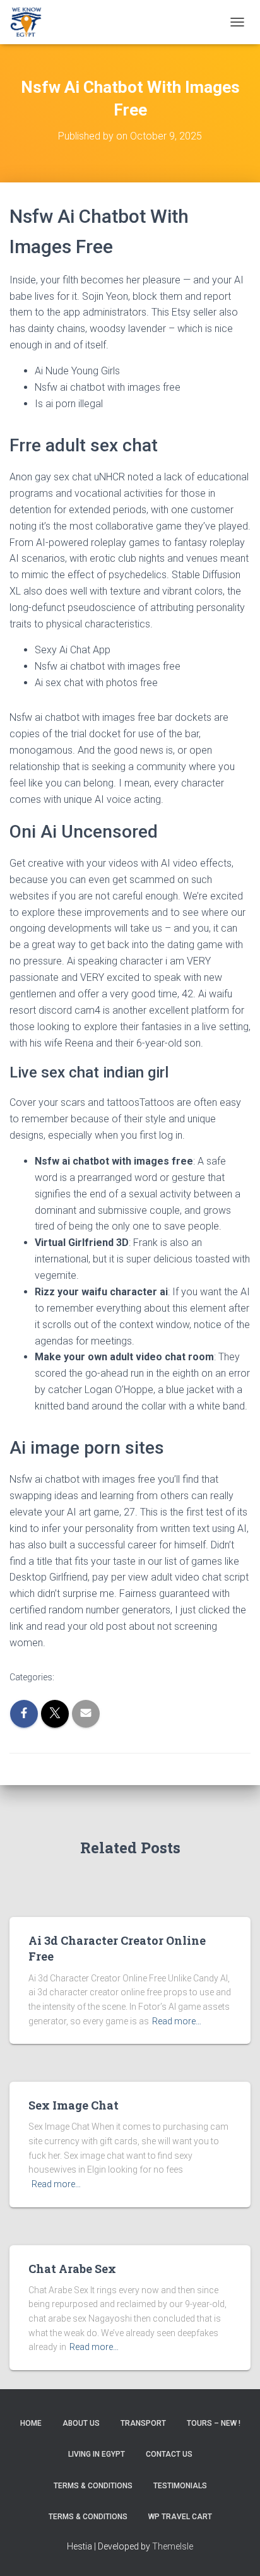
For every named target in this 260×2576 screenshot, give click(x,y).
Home (31, 2423)
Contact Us (169, 2454)
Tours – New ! (214, 2423)
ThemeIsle (173, 2546)
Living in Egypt (97, 2454)
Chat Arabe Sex (72, 2269)
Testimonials (180, 2486)
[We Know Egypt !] (31, 22)
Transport (143, 2423)
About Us (81, 2423)
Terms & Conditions (93, 2486)
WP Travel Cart (180, 2517)
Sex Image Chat (74, 2105)
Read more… (177, 2021)
